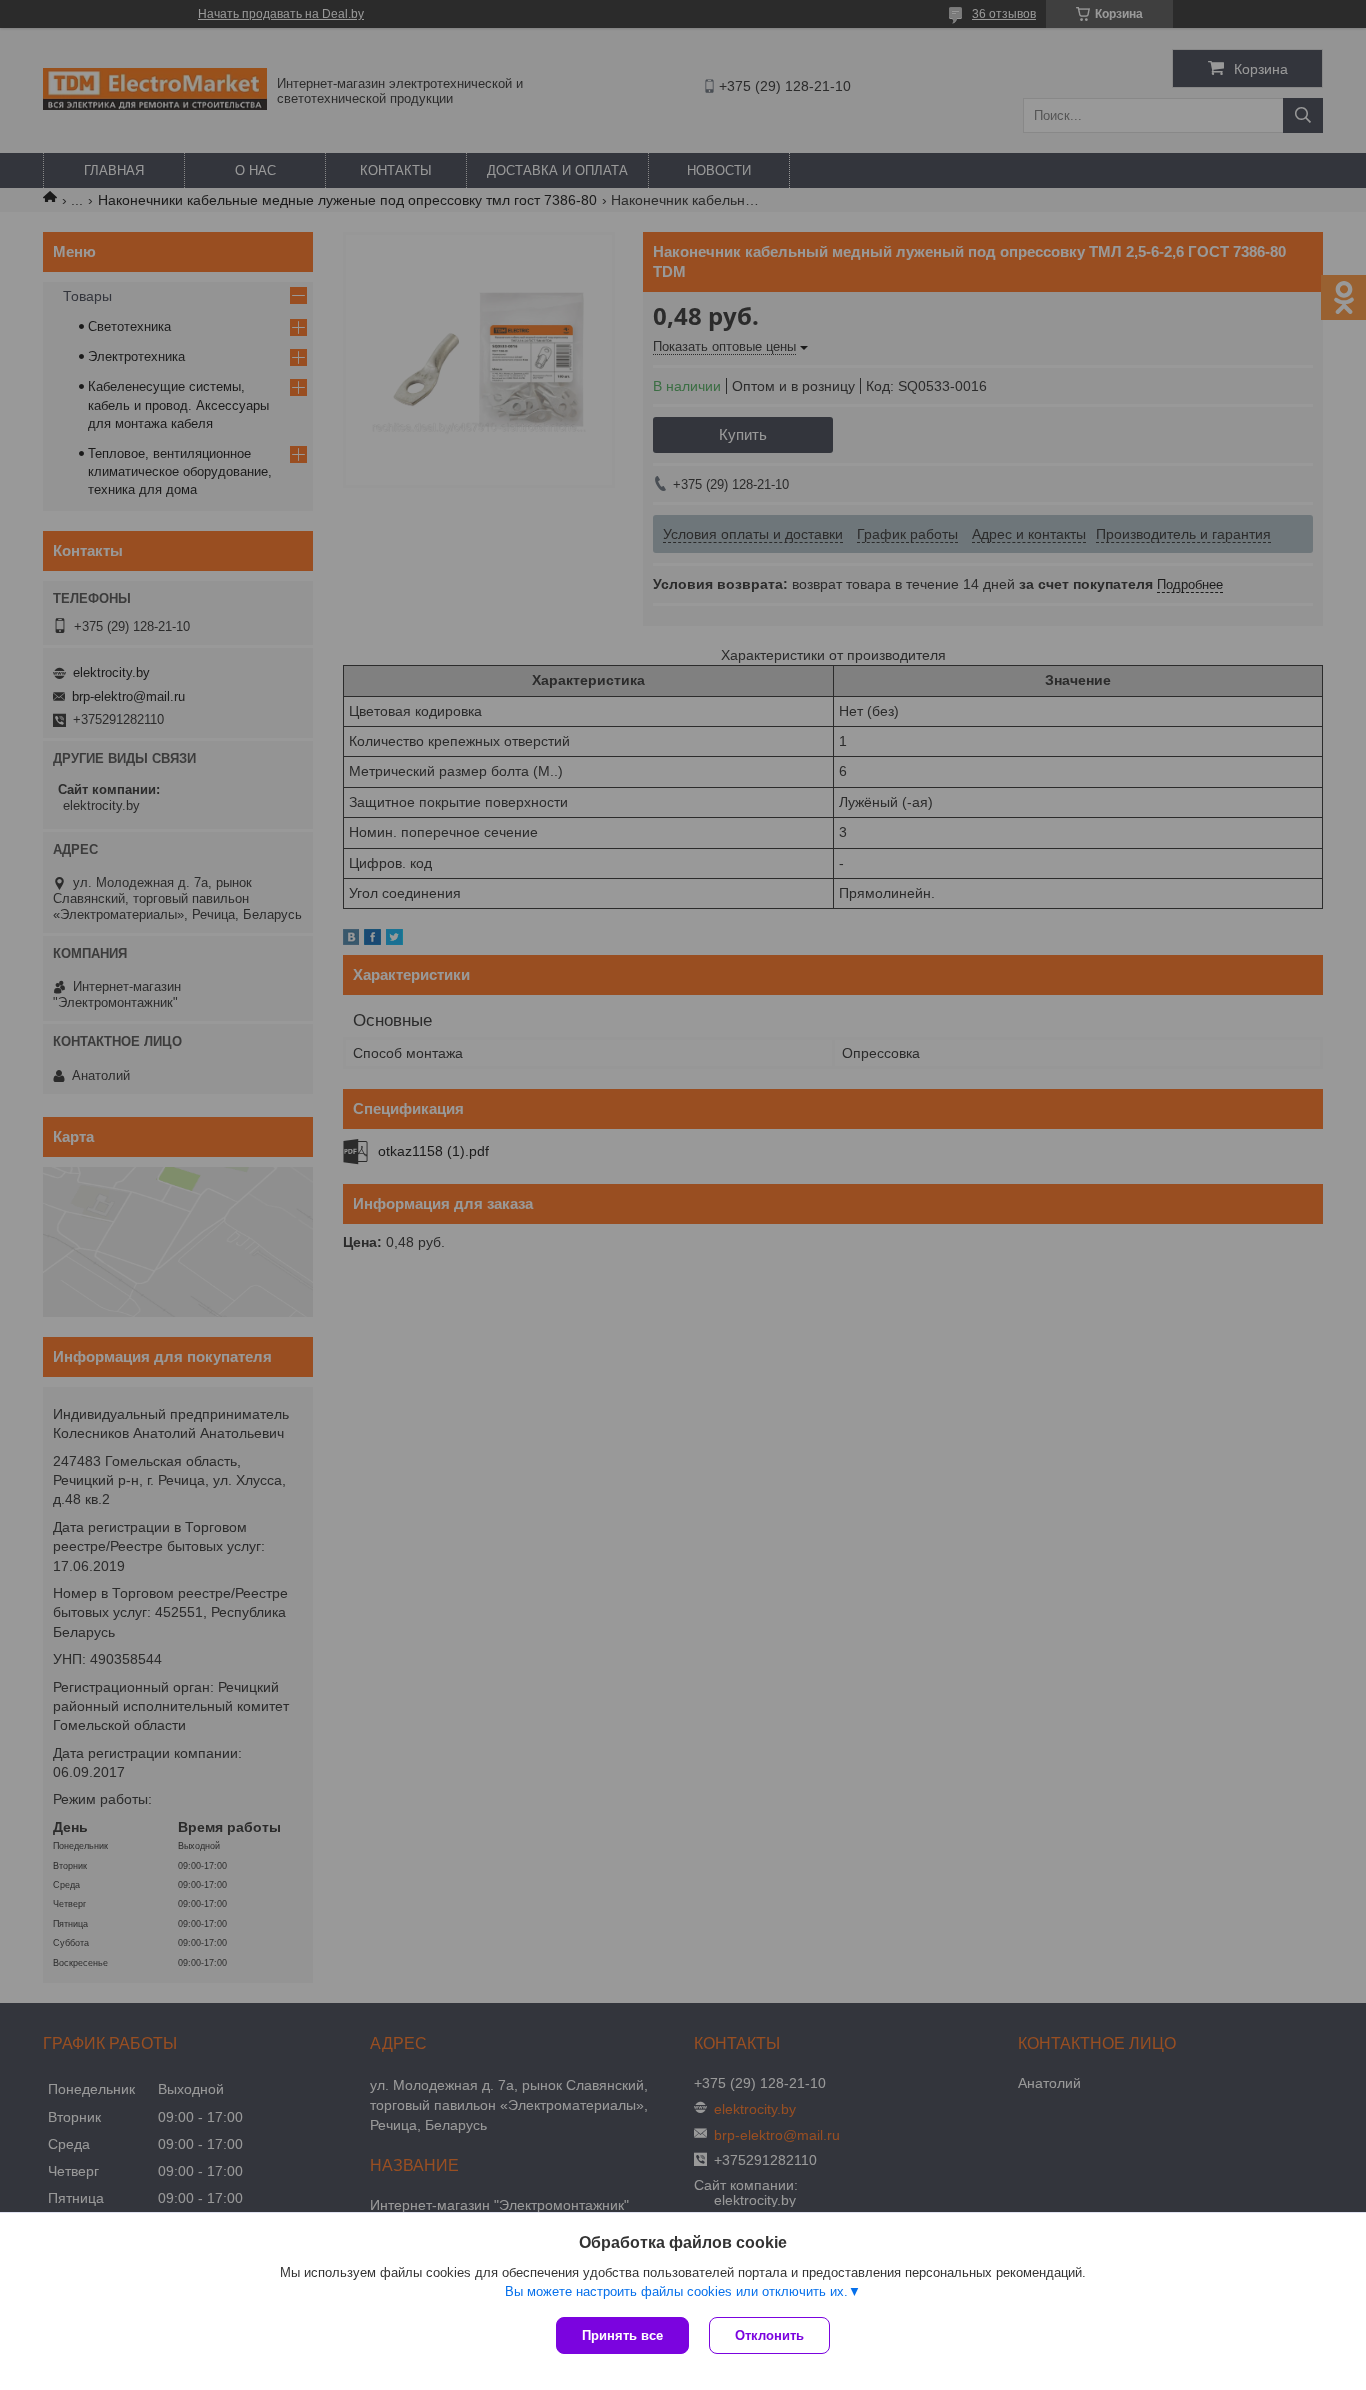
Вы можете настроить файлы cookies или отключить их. (676, 2291)
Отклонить (769, 2335)
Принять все (622, 2335)
